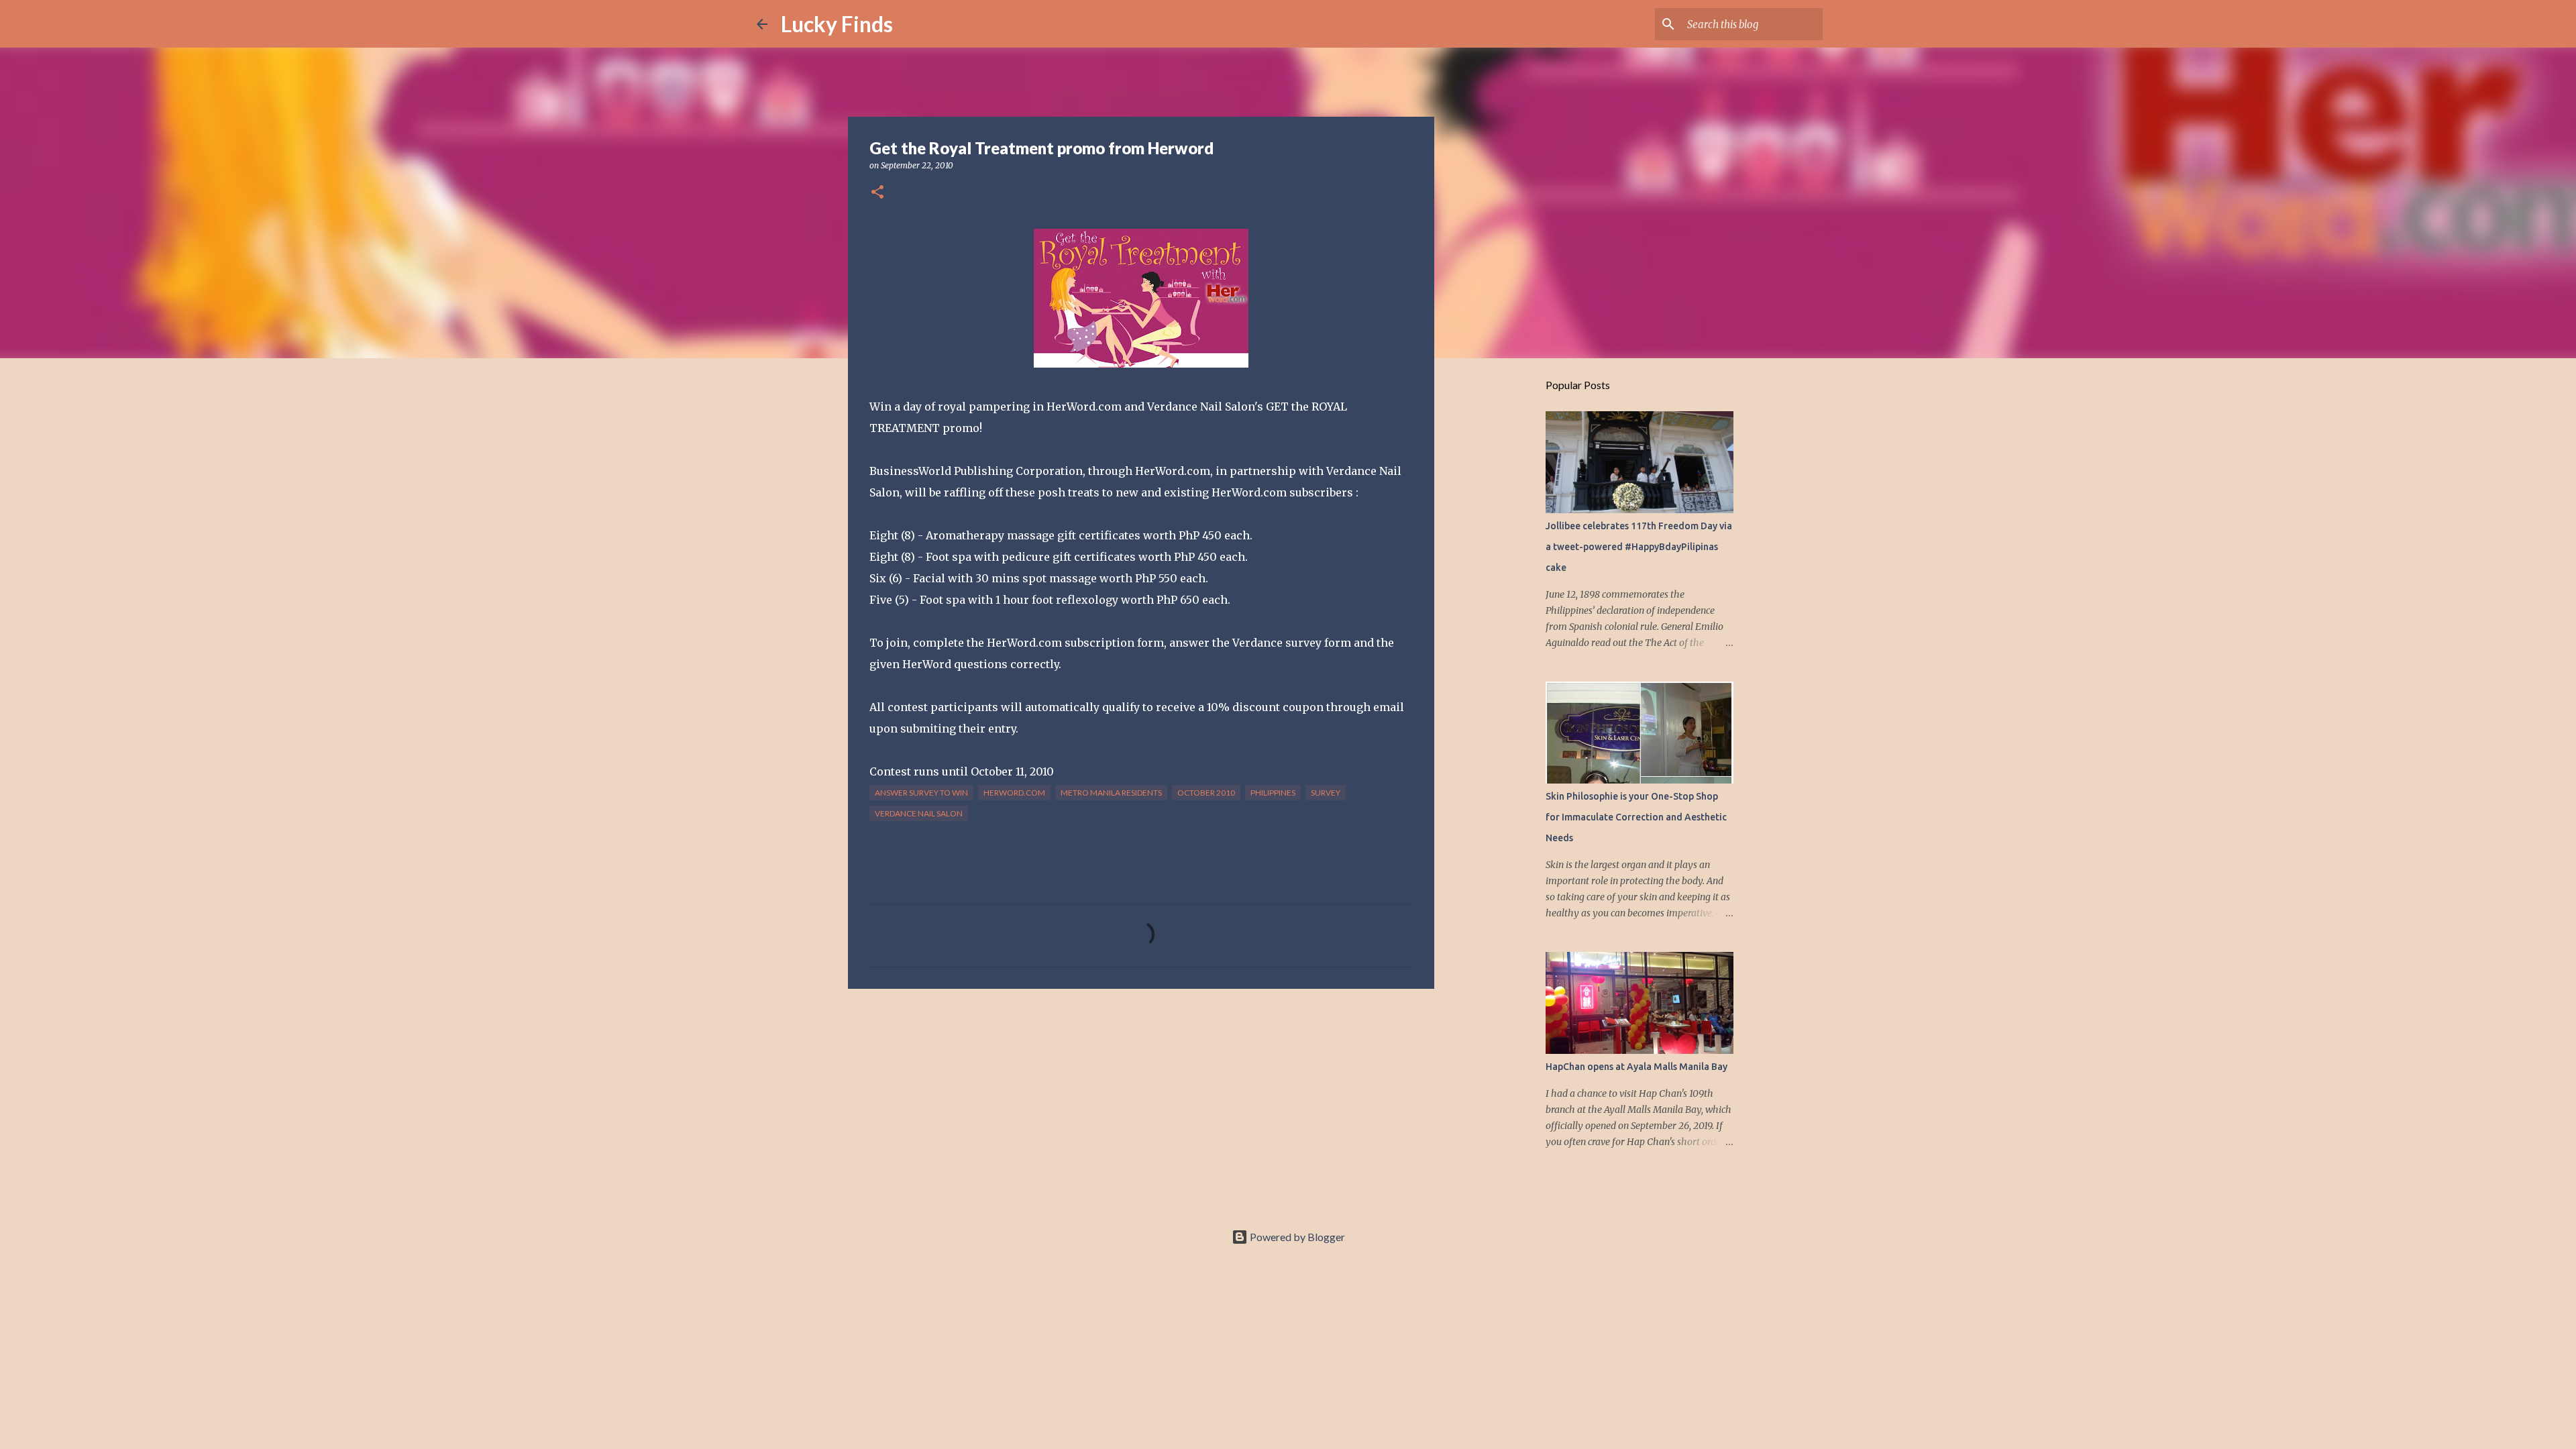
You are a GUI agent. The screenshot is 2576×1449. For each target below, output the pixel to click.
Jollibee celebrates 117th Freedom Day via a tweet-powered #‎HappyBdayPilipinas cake (1639, 547)
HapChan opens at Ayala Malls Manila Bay (1636, 1067)
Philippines (1273, 793)
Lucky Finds (837, 24)
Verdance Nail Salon (919, 813)
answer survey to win (921, 793)
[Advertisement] (1141, 1103)
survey (1326, 793)
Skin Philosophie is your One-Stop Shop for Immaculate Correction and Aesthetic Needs (1636, 817)
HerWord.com (1014, 793)
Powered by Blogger (1296, 1237)
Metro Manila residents (1111, 793)
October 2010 (1206, 793)
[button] (877, 193)
